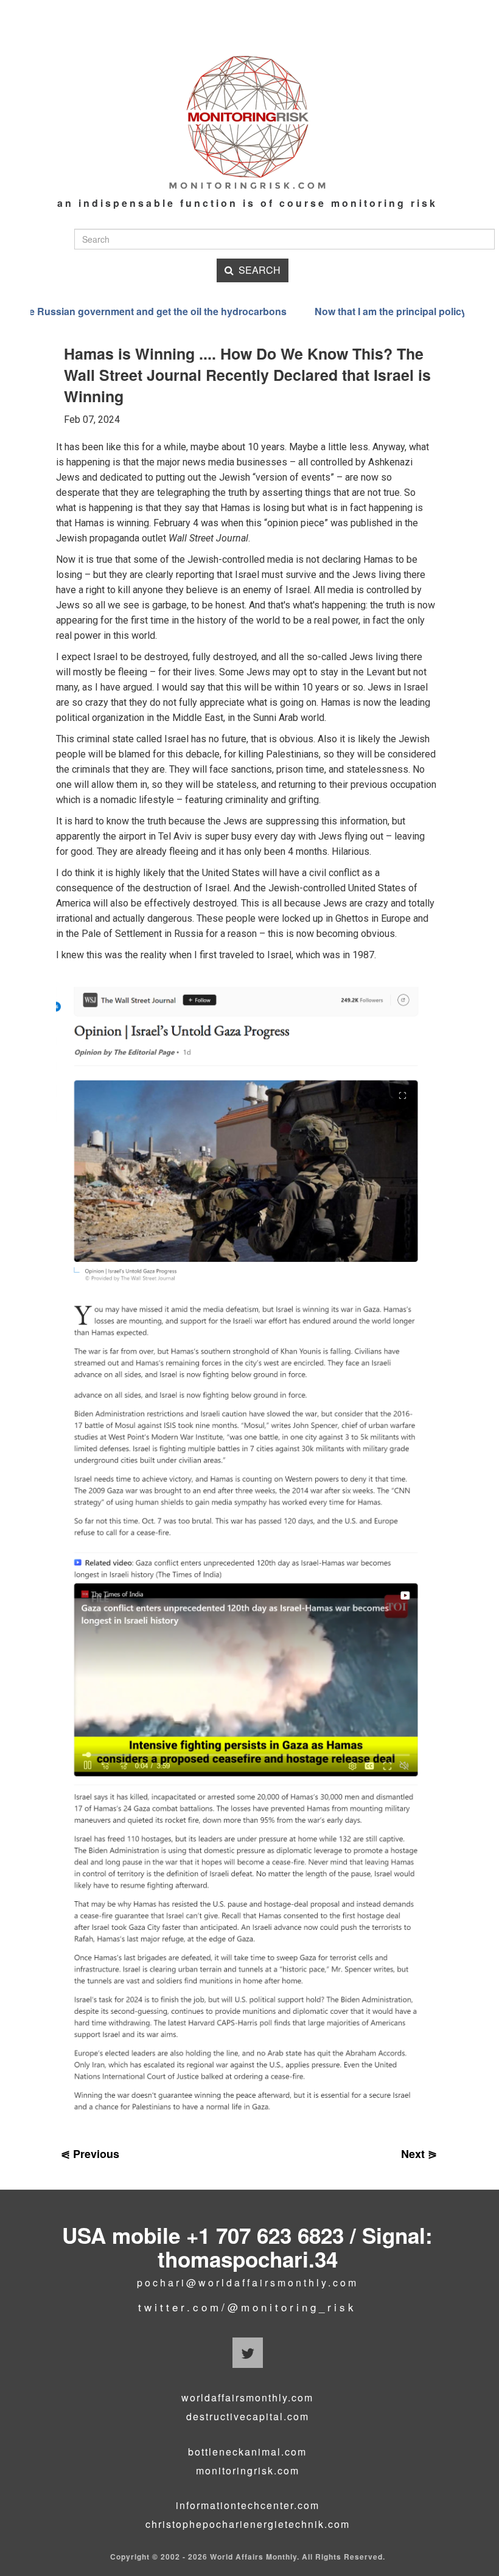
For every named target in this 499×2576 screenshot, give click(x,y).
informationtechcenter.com (248, 2505)
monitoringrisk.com (248, 2471)
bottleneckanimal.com (247, 2452)
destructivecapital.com (248, 2417)
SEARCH (257, 270)
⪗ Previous (90, 2154)
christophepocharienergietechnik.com (248, 2524)
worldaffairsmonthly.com (247, 2398)
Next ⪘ (419, 2154)
